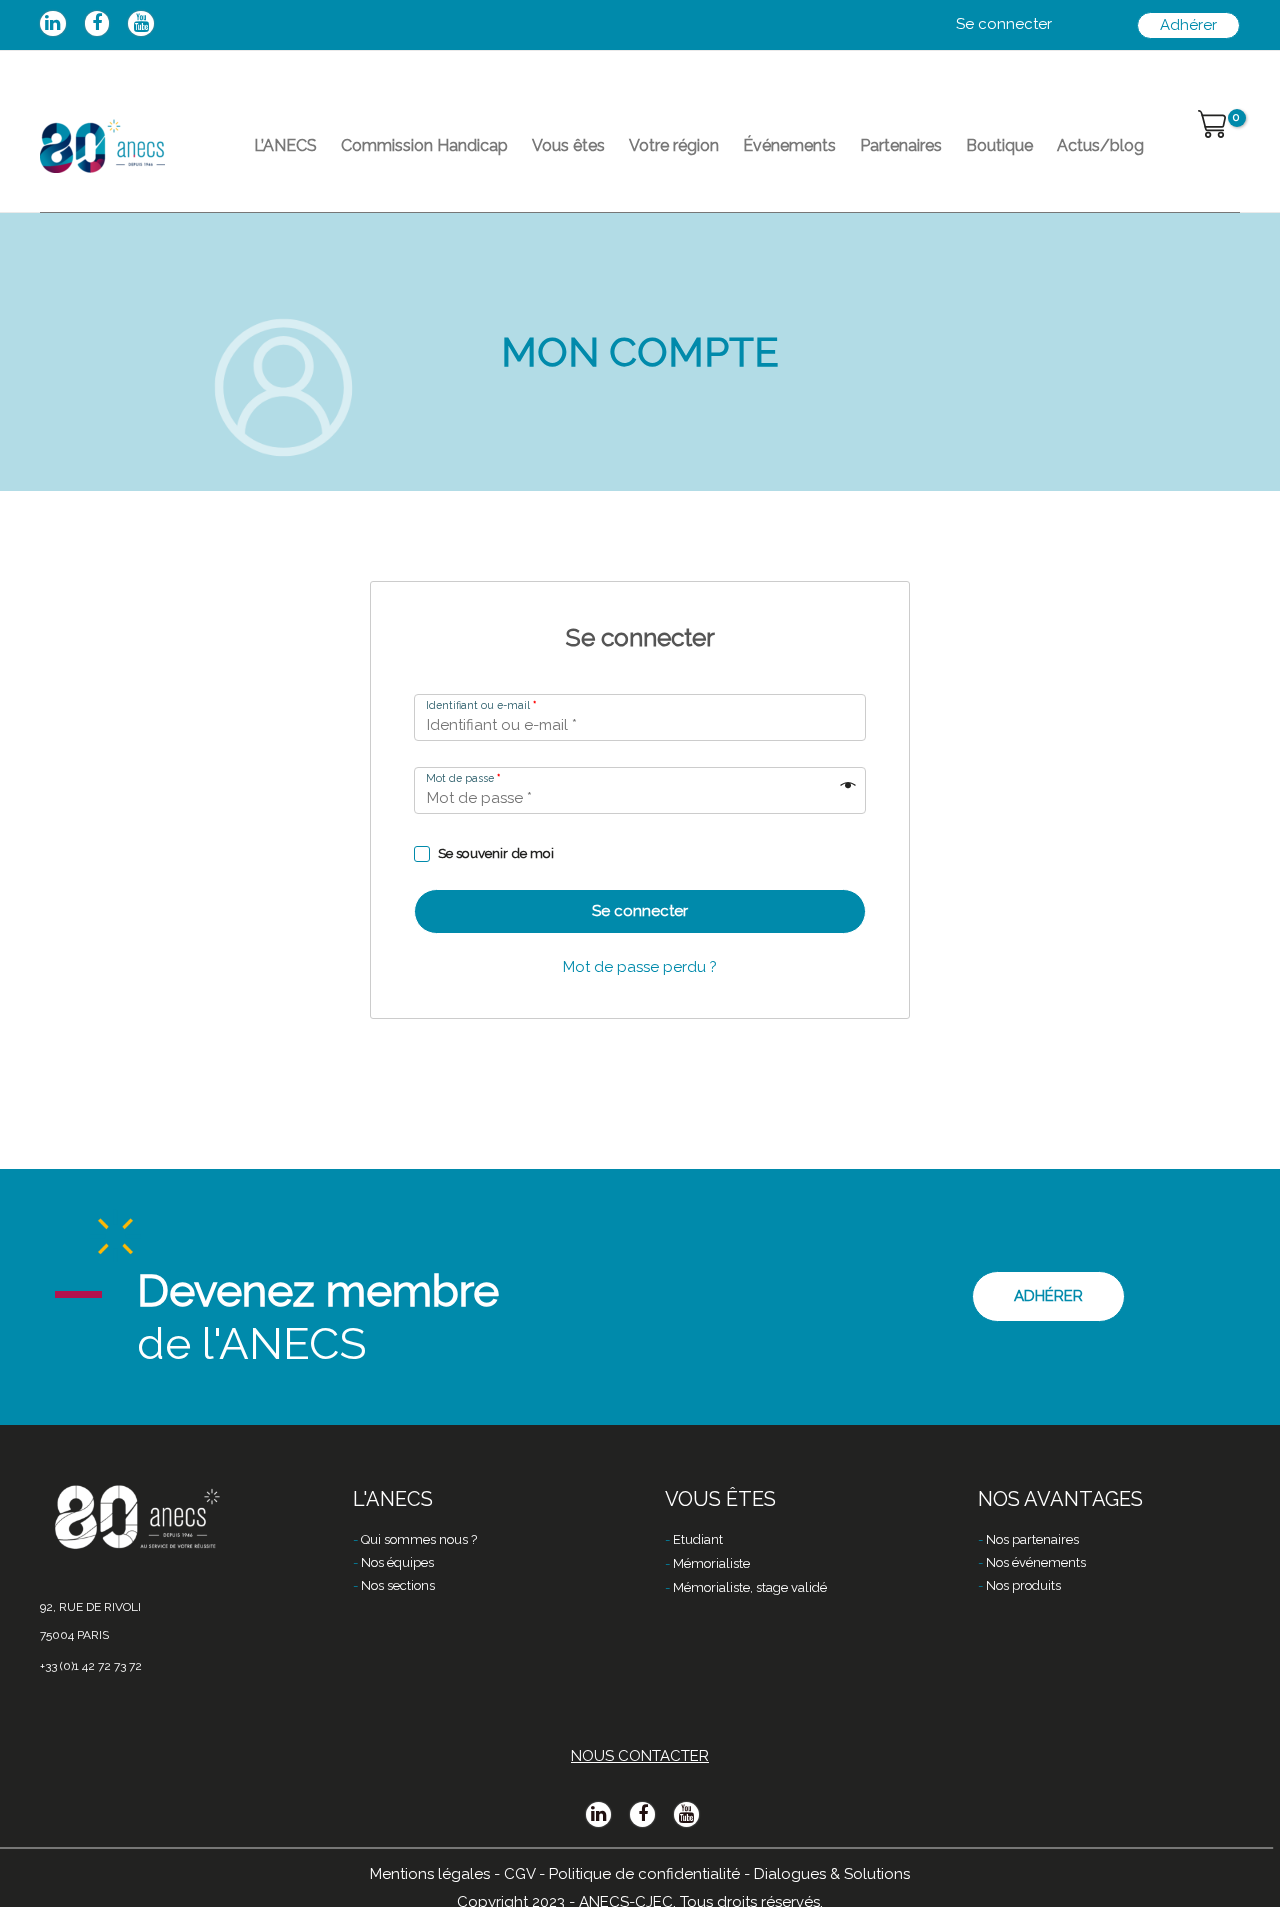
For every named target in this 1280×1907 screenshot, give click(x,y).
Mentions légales (430, 1874)
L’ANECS (285, 145)
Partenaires (901, 145)
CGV (519, 1874)
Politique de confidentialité (644, 1874)
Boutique (999, 145)
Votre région (674, 145)
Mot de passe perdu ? (640, 967)
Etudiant (698, 1539)
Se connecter (640, 911)
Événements (789, 145)
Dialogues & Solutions (832, 1874)
